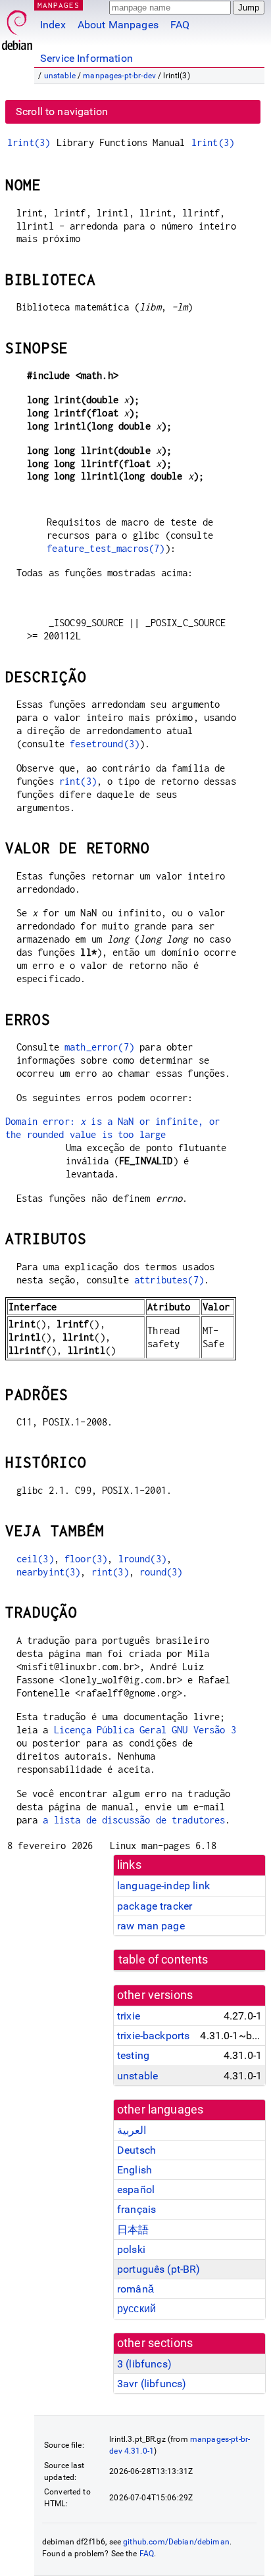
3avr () (152, 2384)
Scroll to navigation (62, 111)
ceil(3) (35, 1559)
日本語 (133, 2230)
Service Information (86, 58)
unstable (60, 76)
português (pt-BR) (159, 2269)
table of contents (163, 1960)
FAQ (180, 25)
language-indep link (163, 1886)
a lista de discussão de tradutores (134, 1820)
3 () (144, 2364)
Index (53, 25)
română (135, 2289)
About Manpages (118, 25)
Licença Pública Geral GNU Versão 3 (145, 1730)
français (136, 2209)
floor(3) (86, 1559)
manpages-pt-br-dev (119, 76)
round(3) (161, 1572)
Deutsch (136, 2150)
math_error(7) (99, 1047)
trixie (129, 2016)
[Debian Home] (17, 27)
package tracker (155, 1906)
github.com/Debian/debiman (176, 2542)
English (135, 2170)
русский (136, 2309)
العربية (132, 2130)
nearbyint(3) (49, 1572)
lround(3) (142, 1559)
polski (131, 2249)
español (136, 2190)
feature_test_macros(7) (106, 548)
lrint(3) (29, 142)
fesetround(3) (105, 744)
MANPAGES (59, 5)
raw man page (151, 1926)
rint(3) (78, 781)
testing (133, 2055)
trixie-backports (153, 2036)
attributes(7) (169, 1280)
